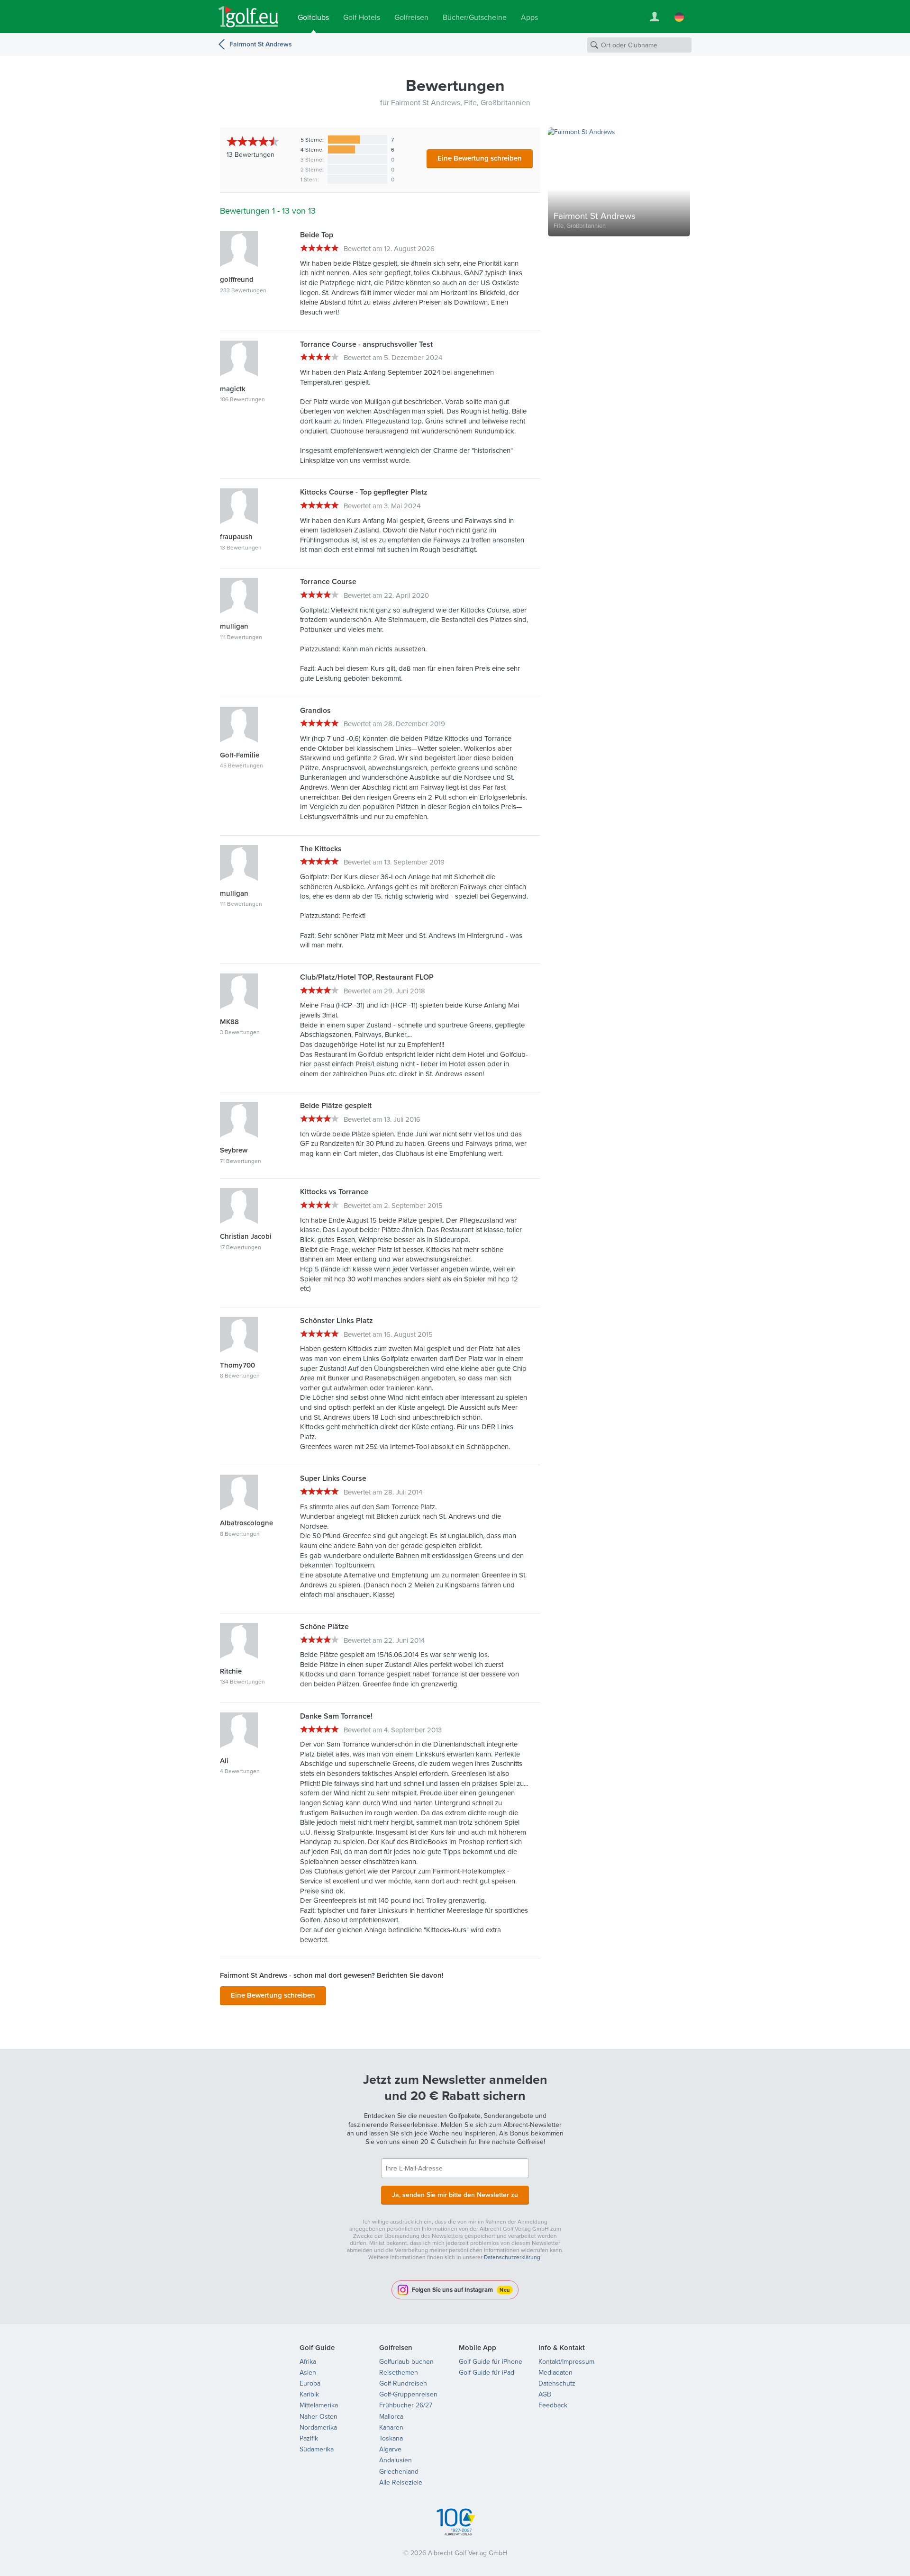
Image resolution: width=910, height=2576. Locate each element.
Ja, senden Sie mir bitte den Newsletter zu (455, 2195)
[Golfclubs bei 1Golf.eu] (248, 17)
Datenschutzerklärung (512, 2257)
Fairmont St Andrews (261, 44)
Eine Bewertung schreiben (480, 158)
